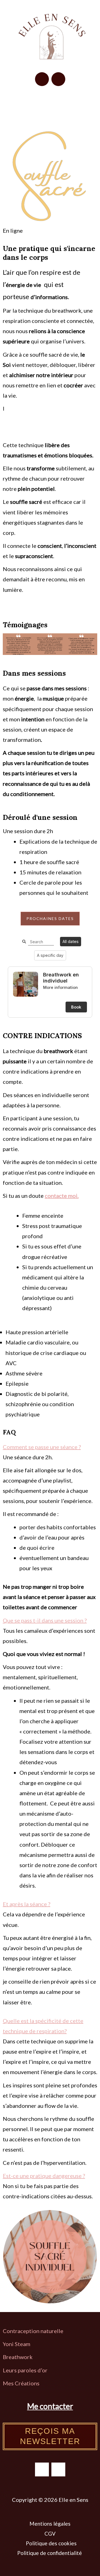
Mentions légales (50, 2524)
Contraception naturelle (33, 2331)
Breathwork (18, 2357)
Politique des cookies (51, 2543)
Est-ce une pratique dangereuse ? (44, 2176)
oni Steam (18, 2344)
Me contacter (50, 2406)
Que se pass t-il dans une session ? (45, 1620)
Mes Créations (22, 2383)
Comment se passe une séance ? (42, 1447)
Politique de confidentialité (50, 2553)
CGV (50, 2534)
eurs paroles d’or (27, 2370)
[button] (50, 103)
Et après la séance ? (27, 1904)
